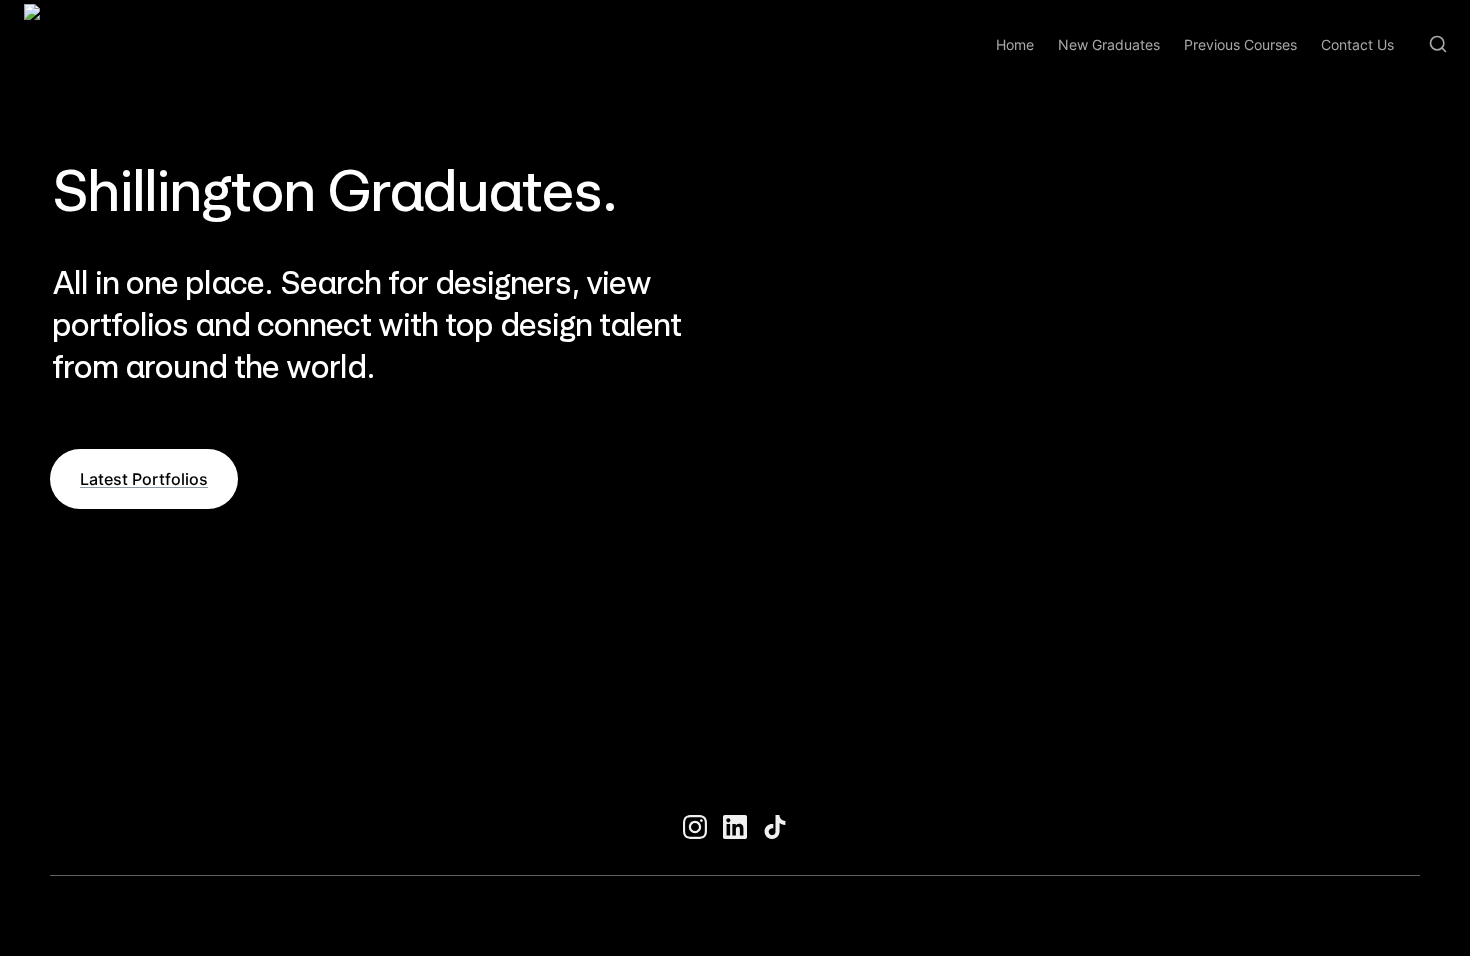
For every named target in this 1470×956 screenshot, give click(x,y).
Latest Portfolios (144, 479)
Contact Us (1357, 44)
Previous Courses (1240, 44)
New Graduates (1109, 44)
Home (1015, 44)
